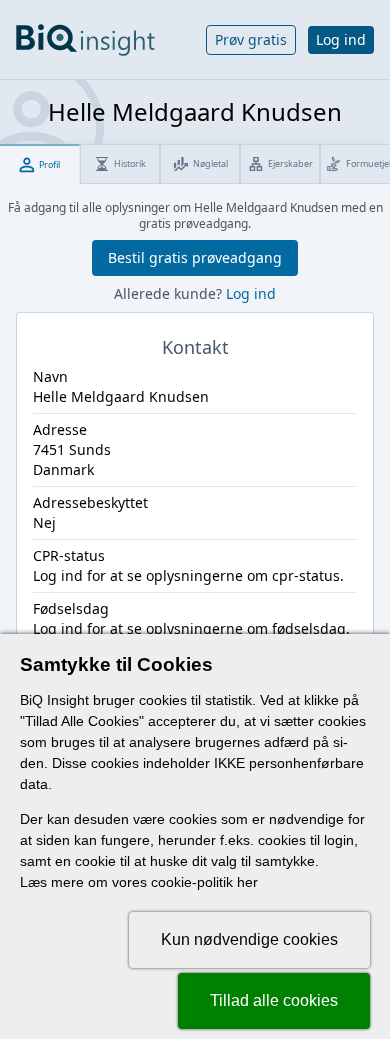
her (247, 882)
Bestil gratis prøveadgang (195, 257)
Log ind (341, 39)
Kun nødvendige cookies (249, 939)
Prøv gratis (251, 39)
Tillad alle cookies (274, 1000)
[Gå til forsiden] (85, 40)
